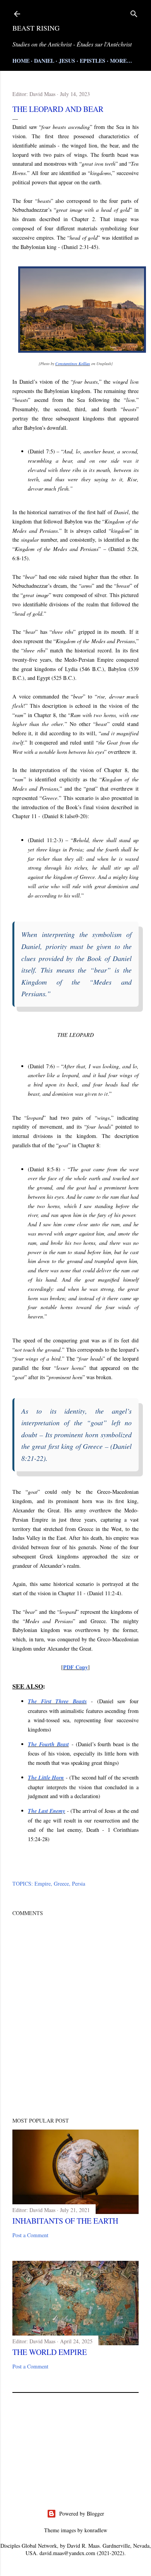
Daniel (44, 61)
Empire (43, 1884)
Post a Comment (30, 2235)
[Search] (134, 12)
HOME (21, 61)
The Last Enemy (46, 1811)
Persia (79, 1884)
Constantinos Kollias (73, 364)
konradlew (96, 2530)
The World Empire (50, 2352)
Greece (61, 1884)
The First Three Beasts (57, 1701)
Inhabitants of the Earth (65, 2221)
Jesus (67, 61)
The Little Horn (46, 1778)
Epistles (93, 61)
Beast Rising (36, 28)
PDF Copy (75, 1667)
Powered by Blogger (82, 2513)
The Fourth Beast (48, 1744)
